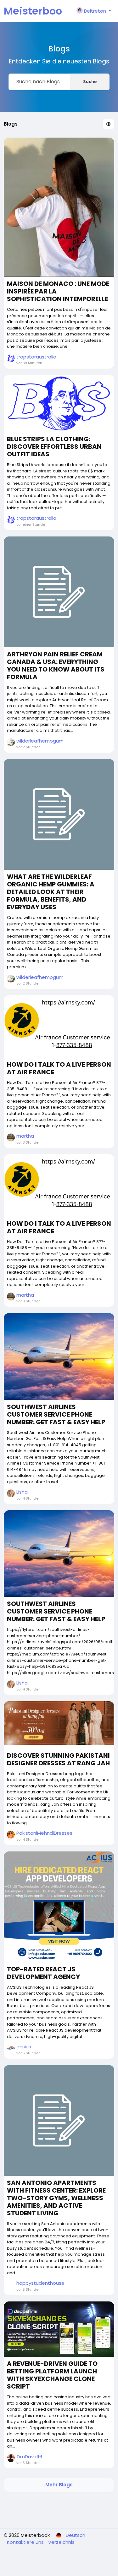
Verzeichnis (61, 2542)
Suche (90, 82)
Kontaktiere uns (26, 2542)
